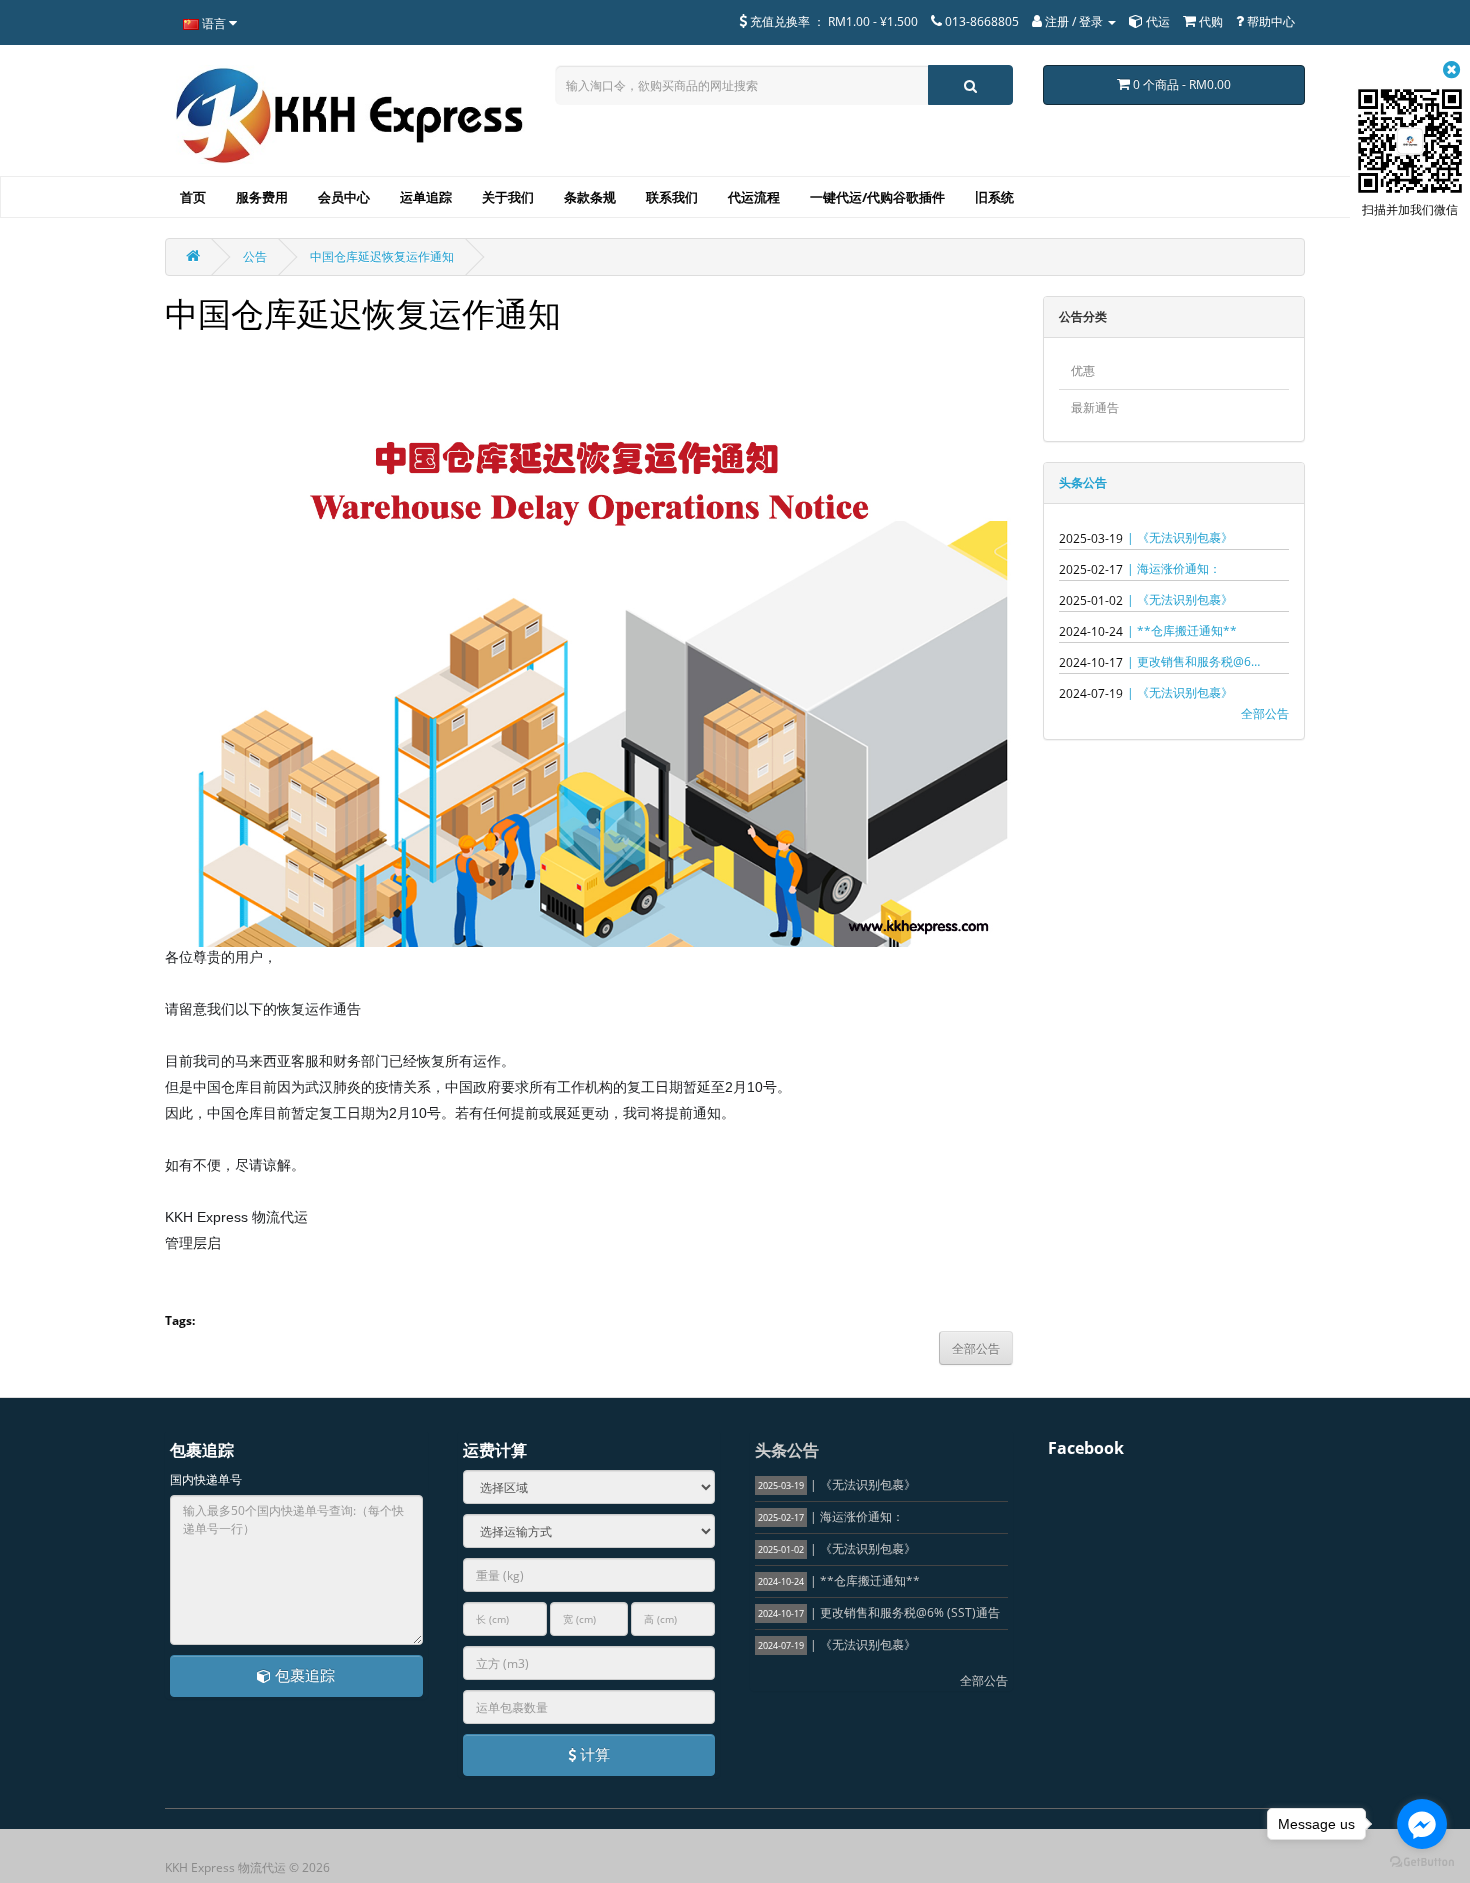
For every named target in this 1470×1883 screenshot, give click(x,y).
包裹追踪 (303, 1675)
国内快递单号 (206, 1479)
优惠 (1083, 370)
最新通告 (1095, 407)
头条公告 (1083, 482)
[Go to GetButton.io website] (1422, 1862)
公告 (255, 256)
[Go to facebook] (1422, 1824)
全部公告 (1265, 713)
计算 (593, 1754)
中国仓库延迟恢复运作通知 (382, 256)
